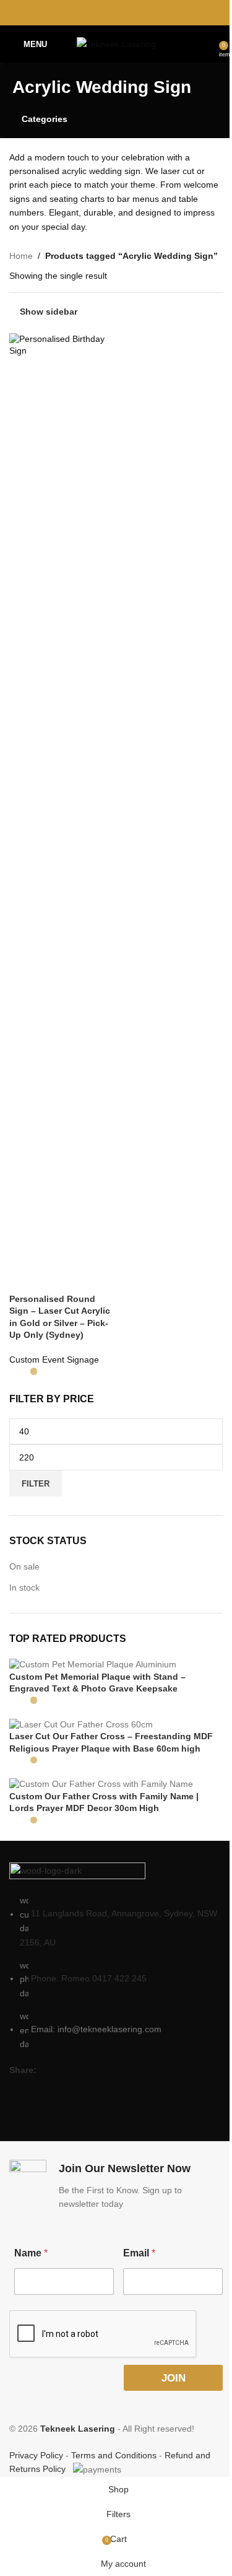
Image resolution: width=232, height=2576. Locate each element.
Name (31, 2253)
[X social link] (101, 12)
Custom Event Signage (54, 1360)
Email (139, 2253)
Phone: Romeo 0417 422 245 (89, 1978)
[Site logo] (116, 43)
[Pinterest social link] (116, 12)
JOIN (174, 2378)
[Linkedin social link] (131, 12)
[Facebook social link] (84, 12)
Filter (36, 1484)
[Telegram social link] (147, 12)
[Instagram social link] (41, 2090)
